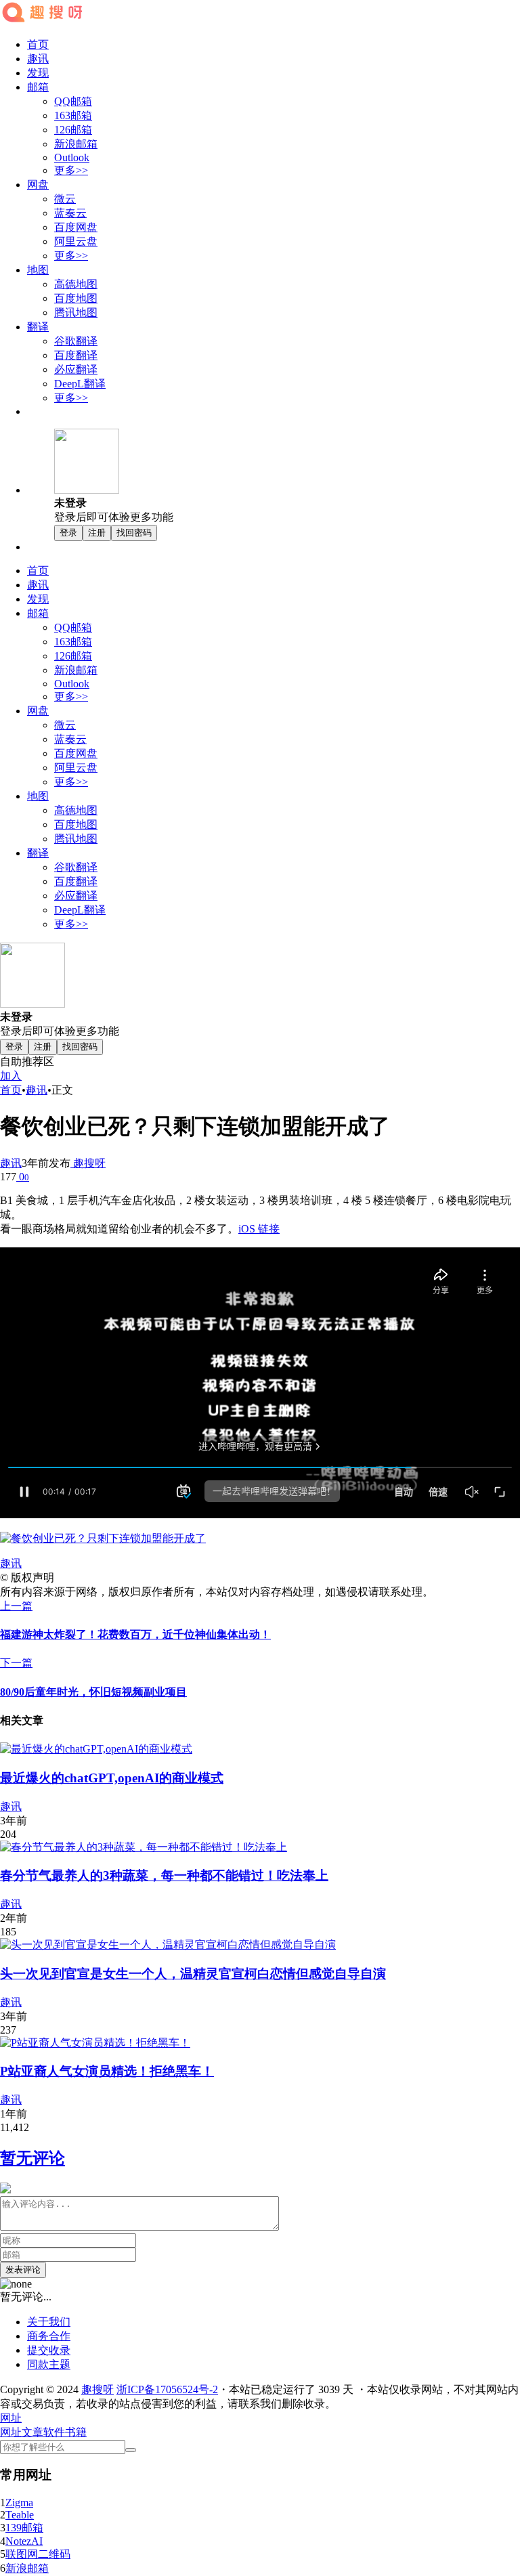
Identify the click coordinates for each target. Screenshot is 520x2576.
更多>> (71, 170)
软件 (54, 2432)
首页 (38, 44)
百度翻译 (76, 355)
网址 (11, 2432)
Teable (20, 2515)
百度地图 (76, 298)
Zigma (19, 2503)
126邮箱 (73, 130)
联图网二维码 (38, 2554)
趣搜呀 (88, 1163)
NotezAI (24, 2541)
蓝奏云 (70, 213)
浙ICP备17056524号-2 (167, 2389)
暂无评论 (32, 2158)
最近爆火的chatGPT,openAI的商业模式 (112, 1778)
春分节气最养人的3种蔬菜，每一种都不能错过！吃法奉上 (164, 1875)
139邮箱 (24, 2528)
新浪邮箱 (76, 144)
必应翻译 (76, 369)
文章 (32, 2432)
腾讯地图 (76, 313)
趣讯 (38, 59)
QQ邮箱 (73, 101)
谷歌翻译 (76, 341)
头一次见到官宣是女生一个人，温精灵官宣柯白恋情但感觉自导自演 (193, 1974)
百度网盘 (76, 227)
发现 (38, 73)
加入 (11, 1076)
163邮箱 (73, 115)
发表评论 (23, 2270)
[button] (11, 2418)
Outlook (72, 157)
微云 (65, 199)
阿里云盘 (76, 241)
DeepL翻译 (80, 384)
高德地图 (76, 284)
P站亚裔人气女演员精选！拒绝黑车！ (107, 2071)
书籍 (76, 2432)
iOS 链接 (259, 1229)
